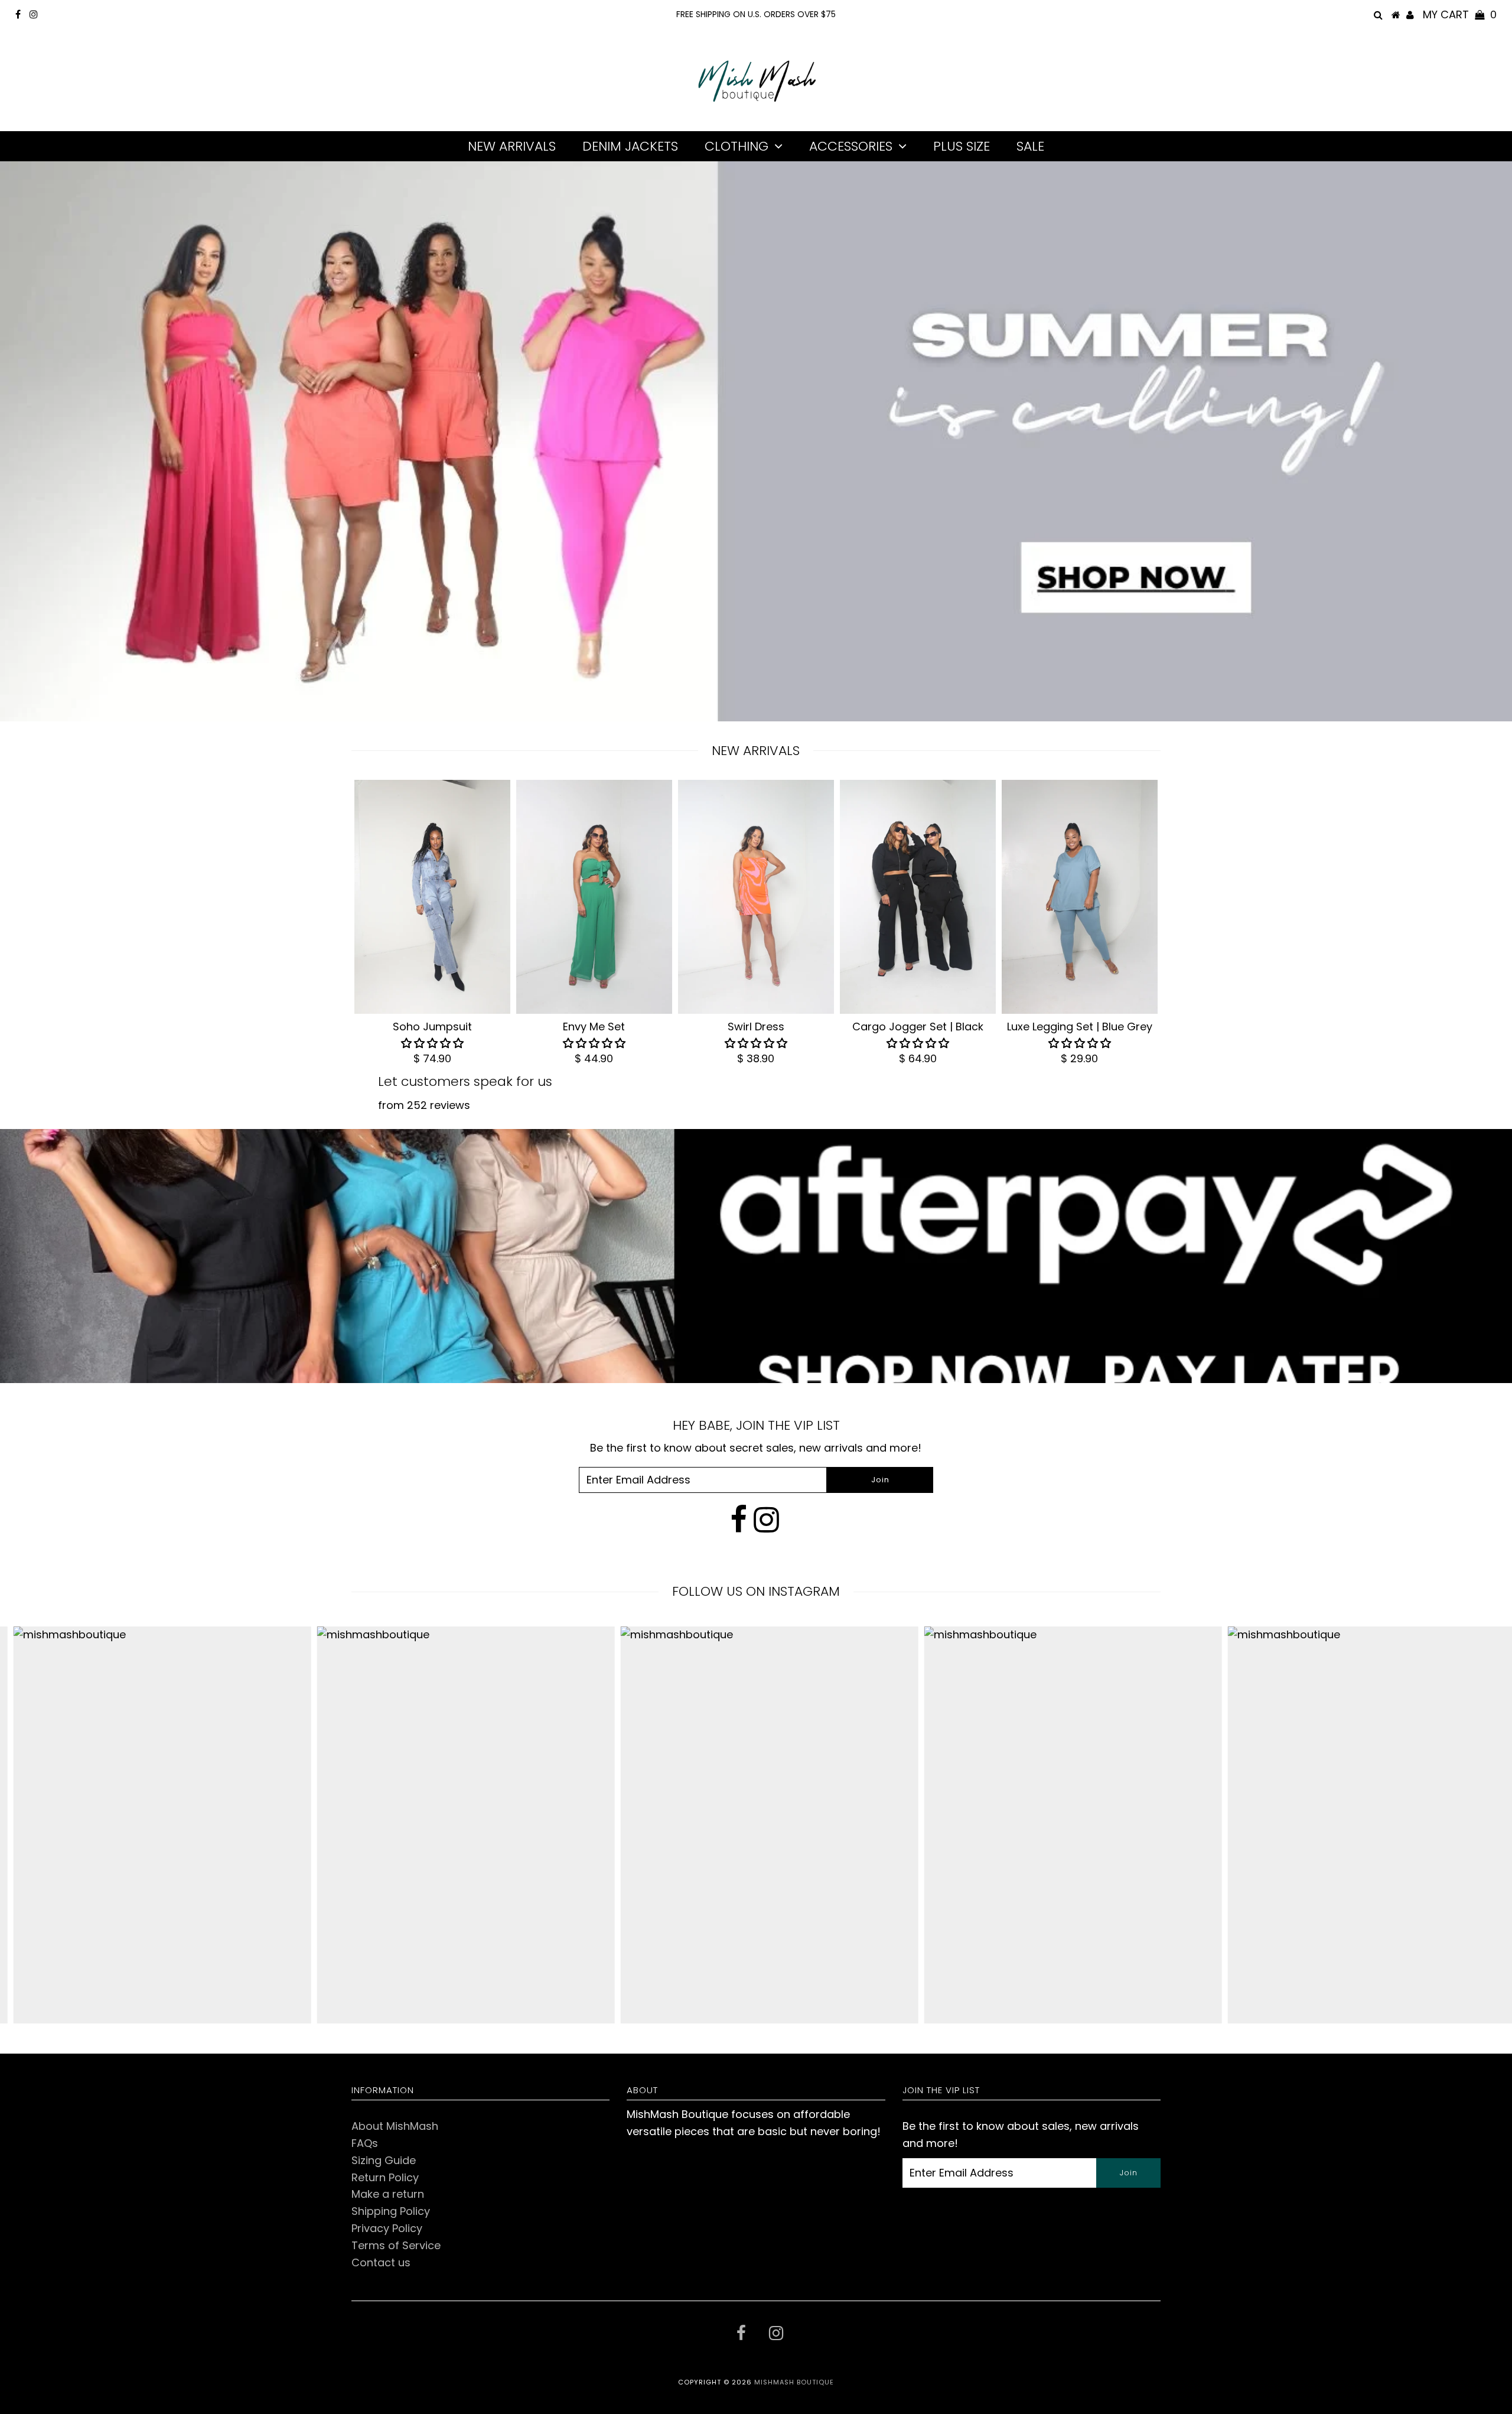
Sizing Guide (384, 2160)
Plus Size (962, 146)
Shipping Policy (391, 2211)
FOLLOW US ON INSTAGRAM (756, 1591)
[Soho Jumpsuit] (432, 897)
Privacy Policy (387, 2228)
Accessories (851, 146)
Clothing (737, 146)
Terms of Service (396, 2245)
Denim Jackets (630, 146)
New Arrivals (512, 146)
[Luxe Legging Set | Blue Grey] (1080, 897)
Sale (1030, 146)
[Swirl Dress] (756, 897)
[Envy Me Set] (594, 897)
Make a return (388, 2194)
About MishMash (395, 2126)
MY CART (1460, 14)
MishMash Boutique (794, 2382)
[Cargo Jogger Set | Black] (918, 897)
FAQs (365, 2143)
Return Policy (385, 2177)
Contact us (381, 2262)
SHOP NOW (1048, 641)
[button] (432, 1043)
